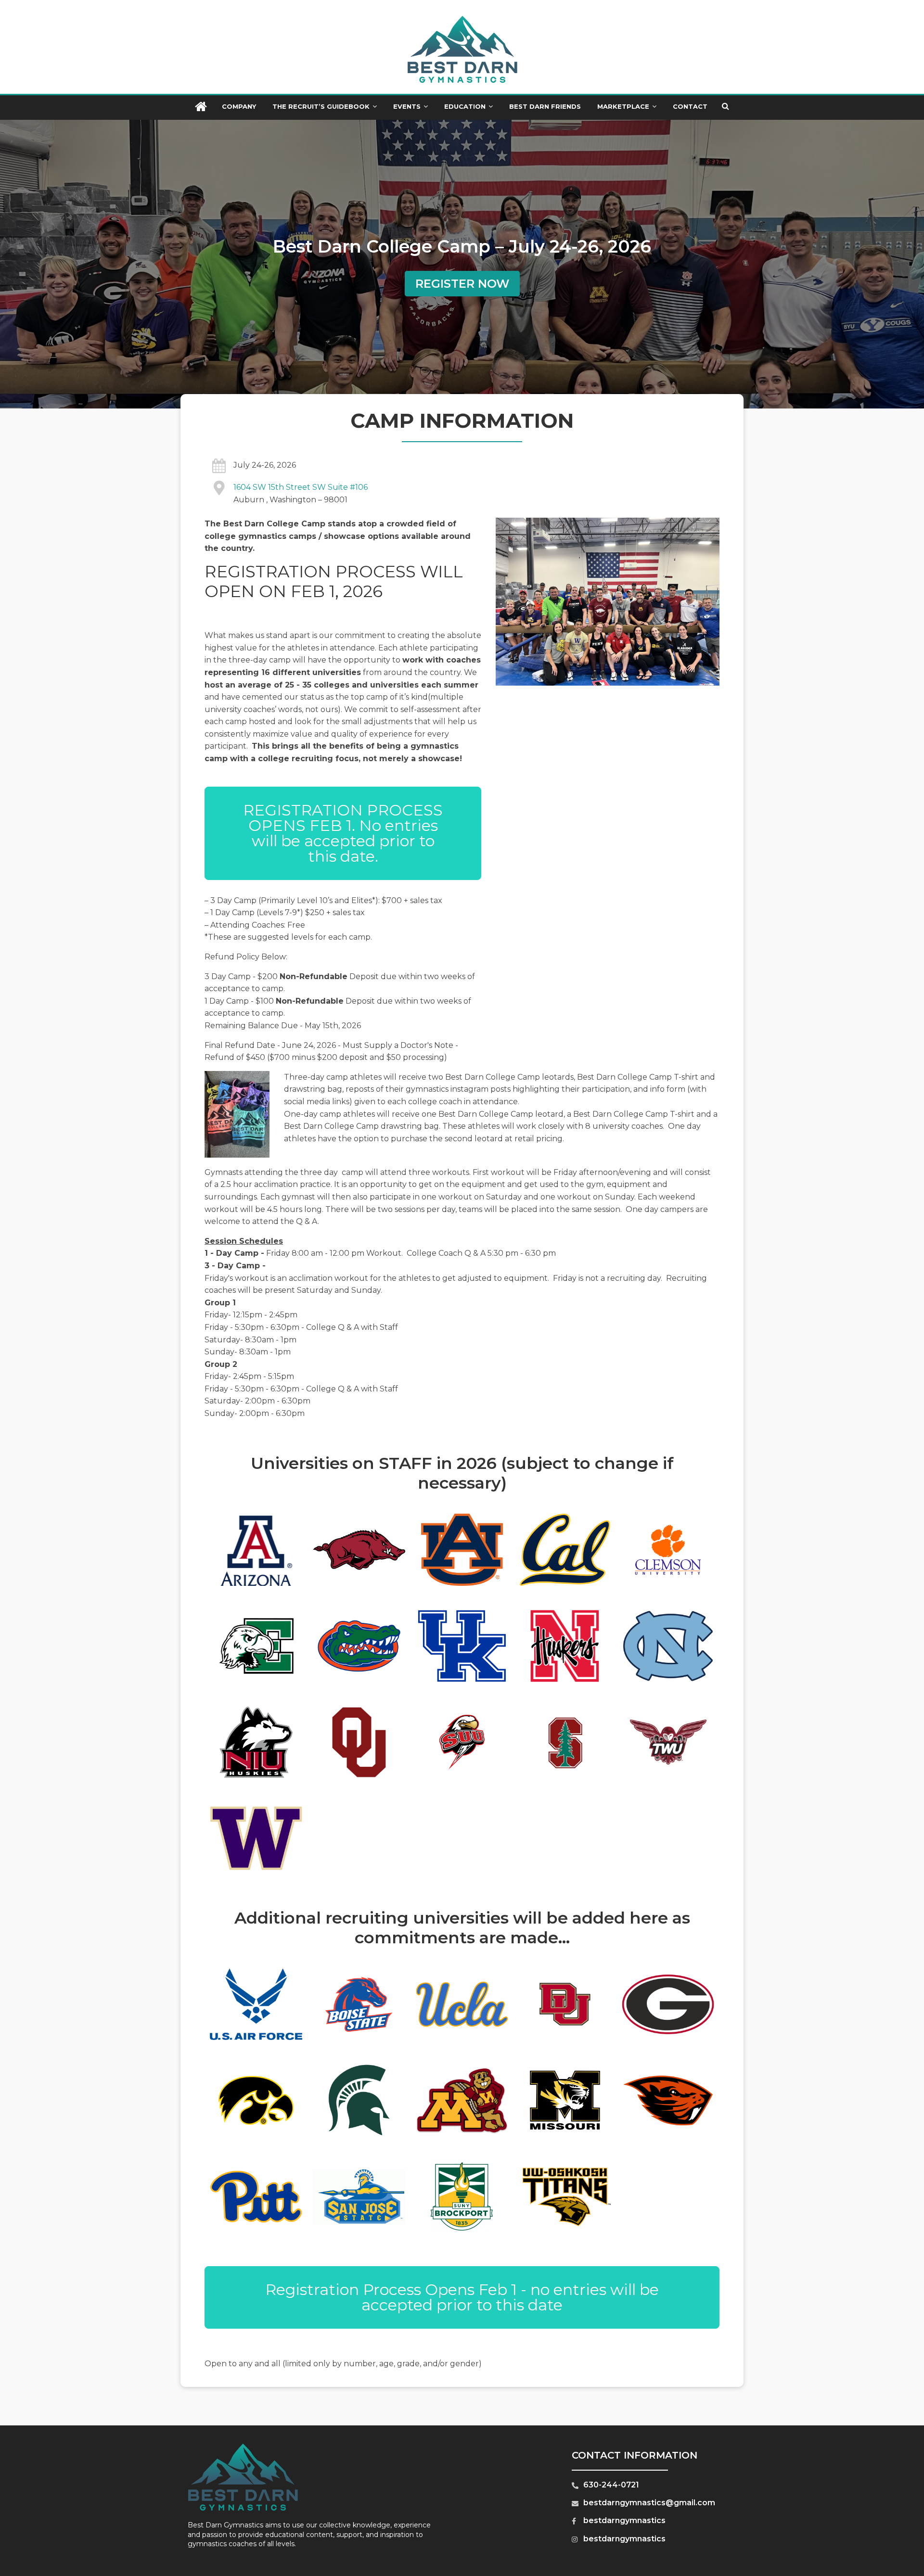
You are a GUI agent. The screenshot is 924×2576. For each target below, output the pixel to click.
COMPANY (239, 106)
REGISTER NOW (462, 284)
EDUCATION (465, 106)
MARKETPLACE (623, 106)
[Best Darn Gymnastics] (201, 108)
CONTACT (690, 106)
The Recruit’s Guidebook (321, 106)
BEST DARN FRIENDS (545, 106)
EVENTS (407, 106)
